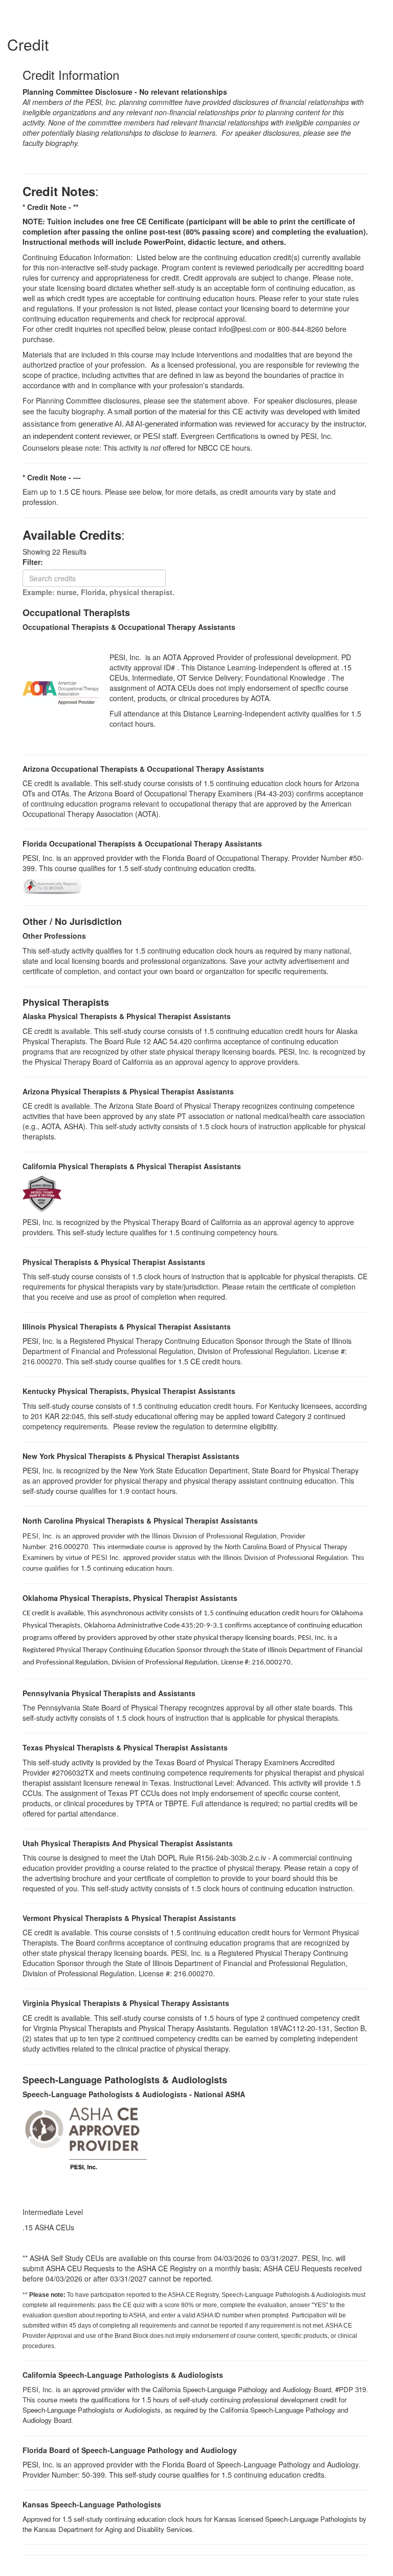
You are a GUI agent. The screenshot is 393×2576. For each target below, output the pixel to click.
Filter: (36, 562)
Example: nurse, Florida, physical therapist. (99, 592)
